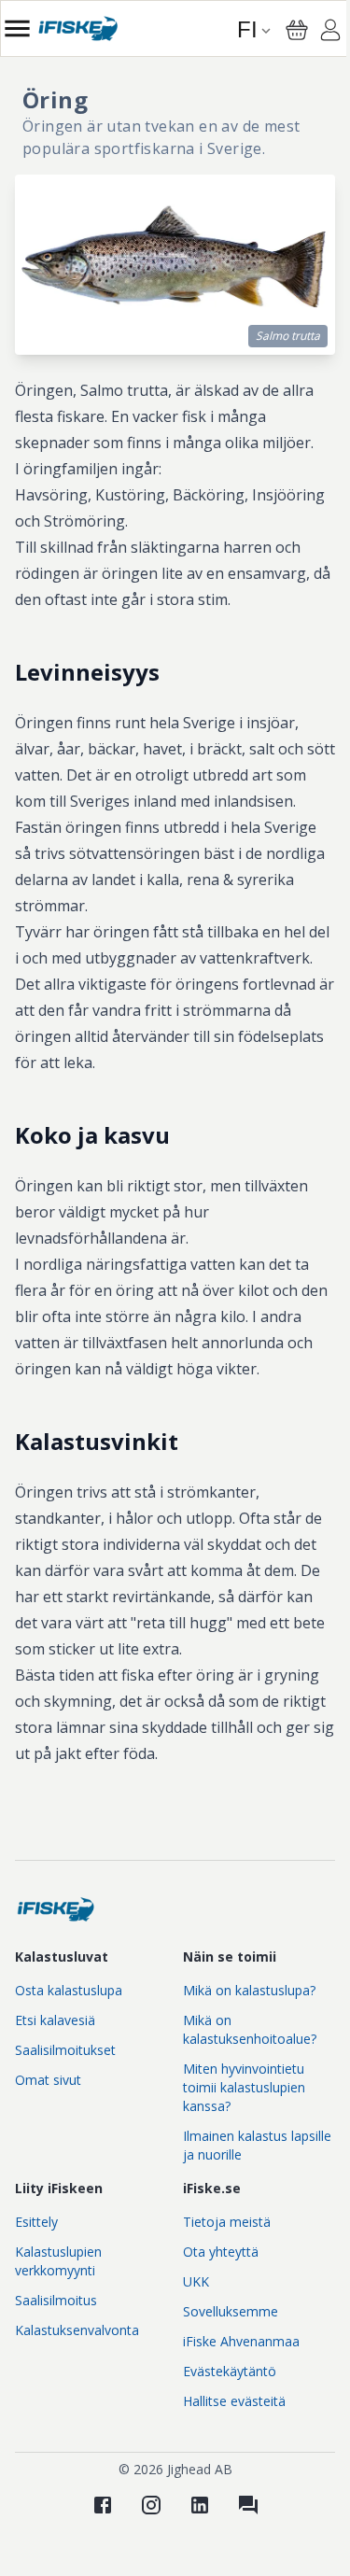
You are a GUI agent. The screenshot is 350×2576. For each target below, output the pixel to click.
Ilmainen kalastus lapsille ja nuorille (257, 2145)
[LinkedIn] (200, 2505)
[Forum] (248, 2505)
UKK (196, 2281)
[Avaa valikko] (17, 28)
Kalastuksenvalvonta (77, 2330)
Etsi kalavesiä (55, 2020)
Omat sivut (48, 2080)
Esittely (36, 2222)
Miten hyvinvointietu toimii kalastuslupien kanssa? (244, 2087)
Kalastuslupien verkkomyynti (58, 2261)
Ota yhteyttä (221, 2252)
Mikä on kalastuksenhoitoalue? (250, 2029)
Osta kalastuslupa (69, 1990)
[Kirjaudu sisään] (330, 33)
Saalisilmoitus (56, 2300)
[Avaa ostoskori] (297, 30)
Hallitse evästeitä (234, 2401)
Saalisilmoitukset (65, 2050)
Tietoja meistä (227, 2222)
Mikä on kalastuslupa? (249, 1990)
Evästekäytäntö (230, 2371)
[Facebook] (103, 2505)
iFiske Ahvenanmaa (241, 2341)
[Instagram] (151, 2505)
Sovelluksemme (231, 2311)
